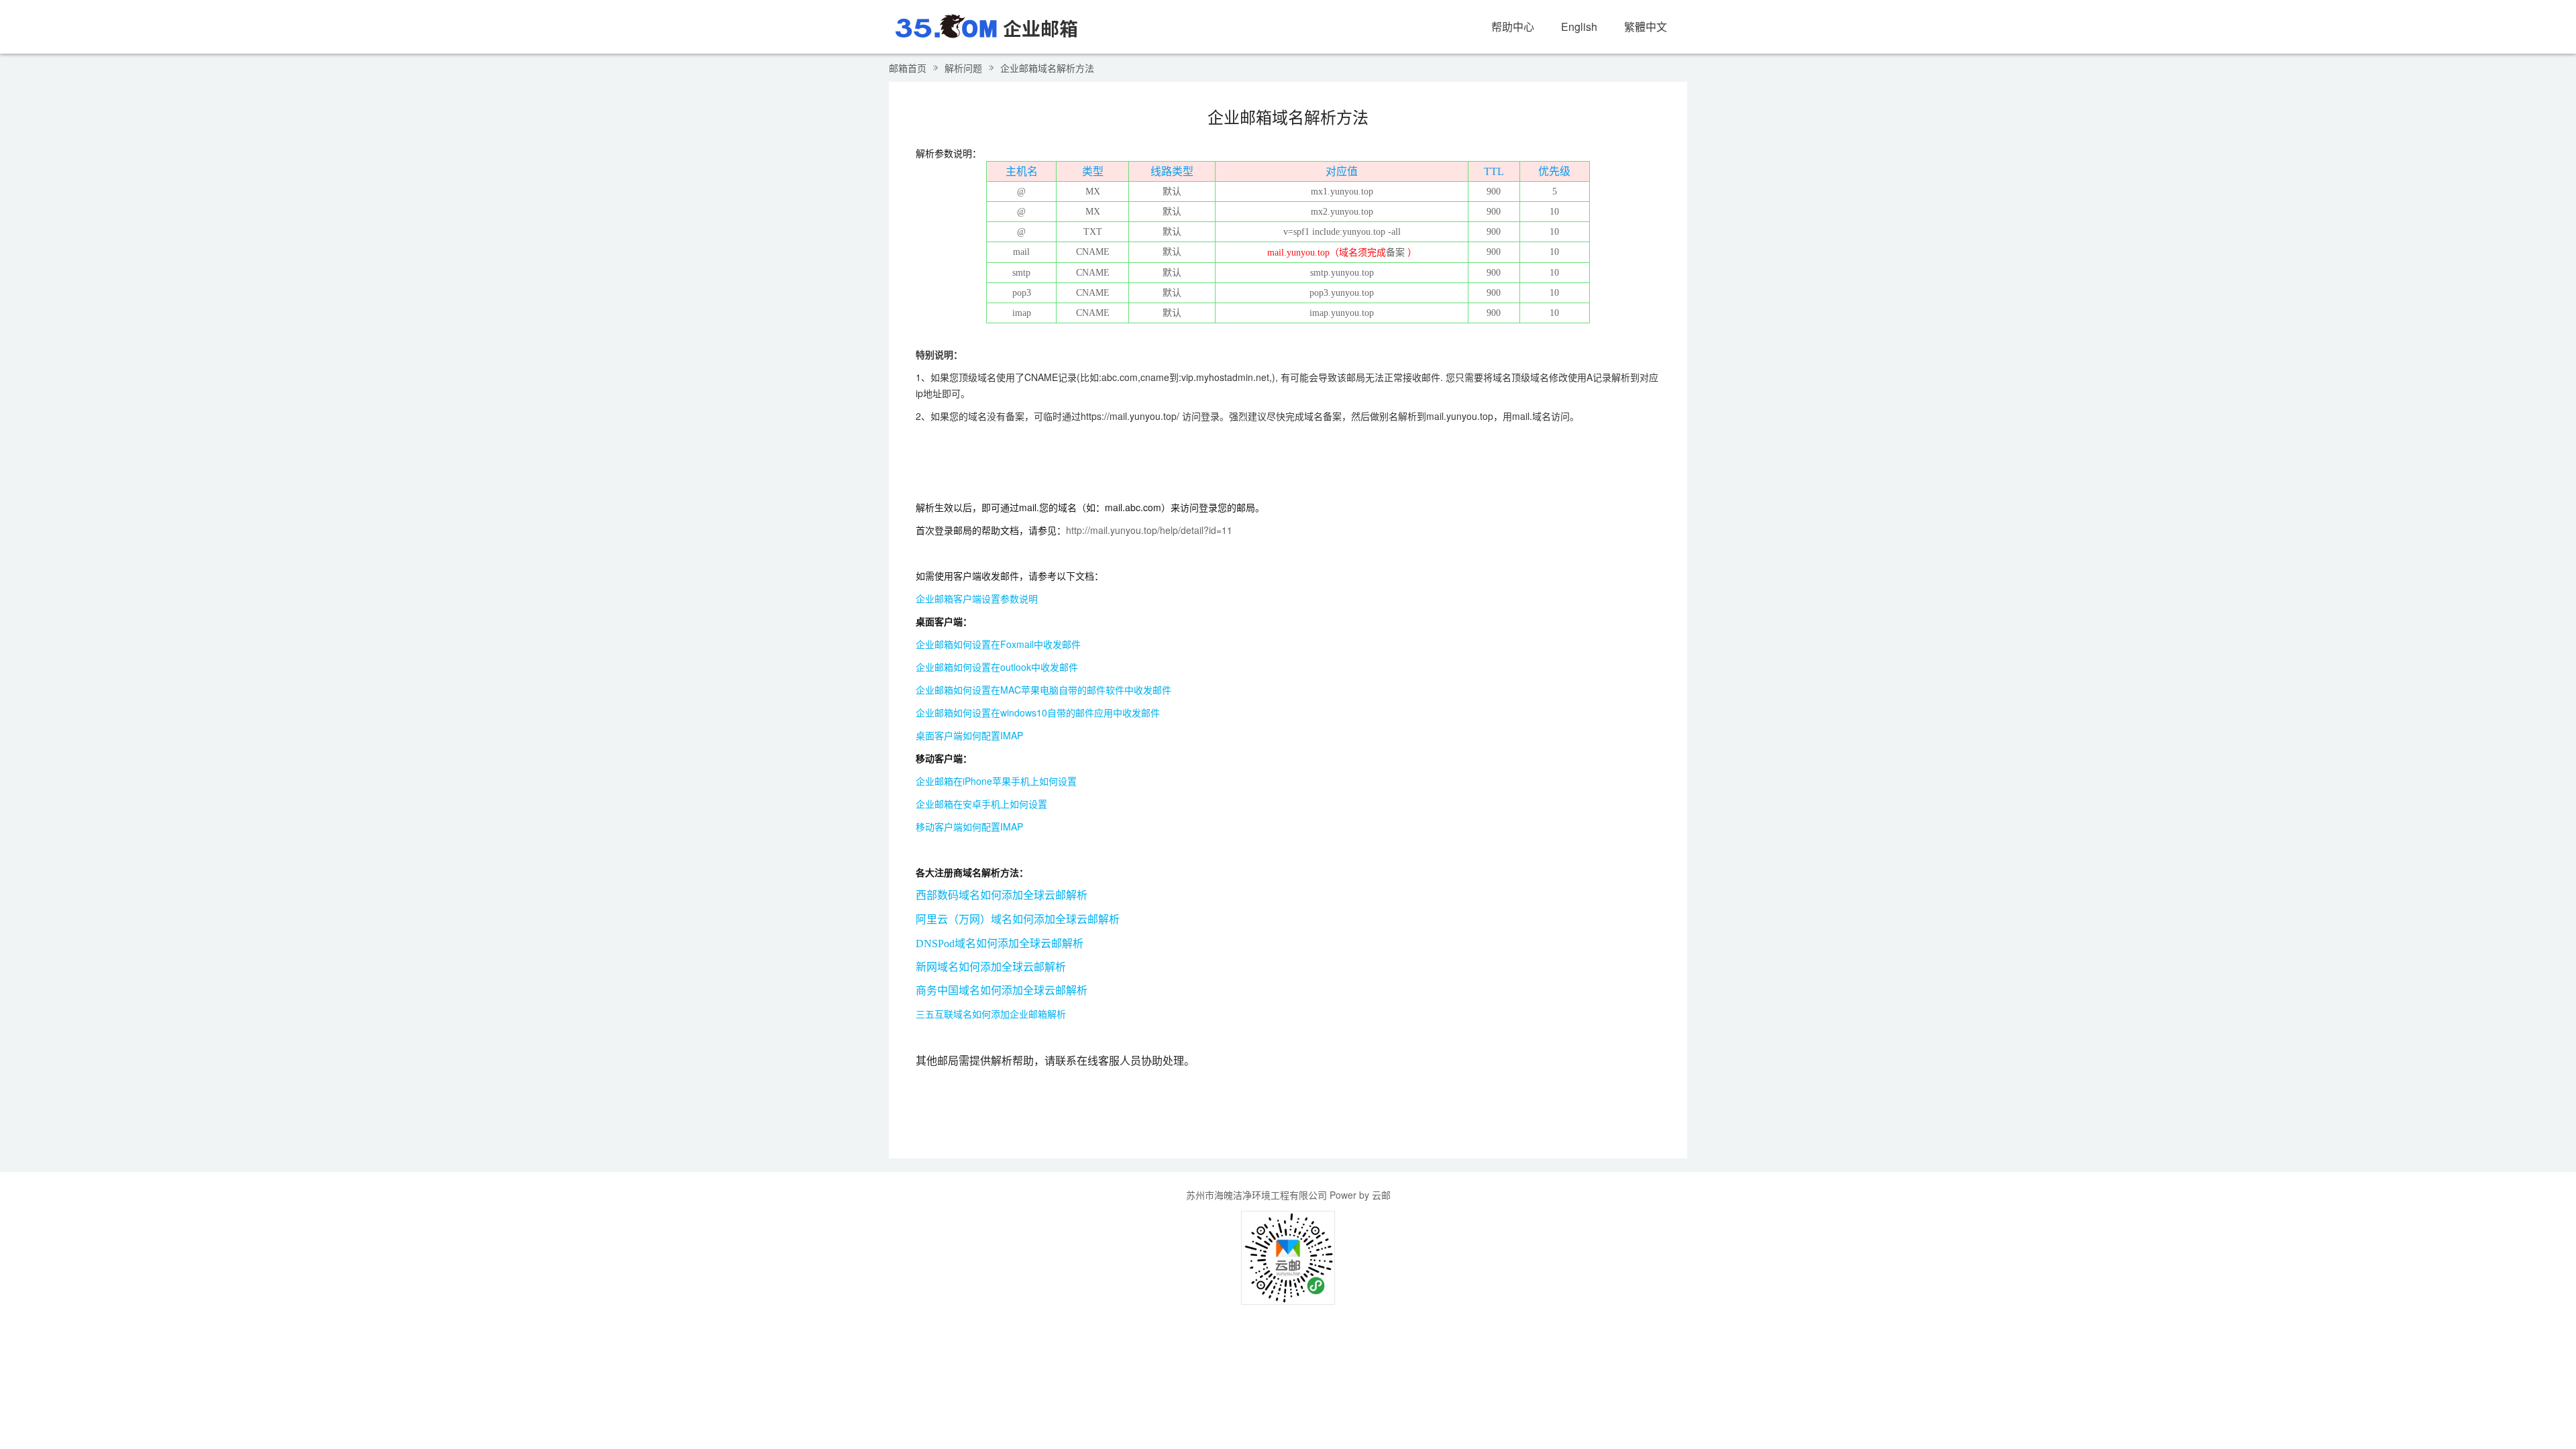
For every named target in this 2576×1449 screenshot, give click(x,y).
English (1579, 26)
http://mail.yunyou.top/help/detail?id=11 (1149, 530)
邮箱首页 (908, 68)
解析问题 (963, 68)
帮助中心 (1513, 26)
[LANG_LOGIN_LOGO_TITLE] (986, 25)
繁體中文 (1646, 26)
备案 (1395, 253)
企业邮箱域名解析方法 (1047, 68)
